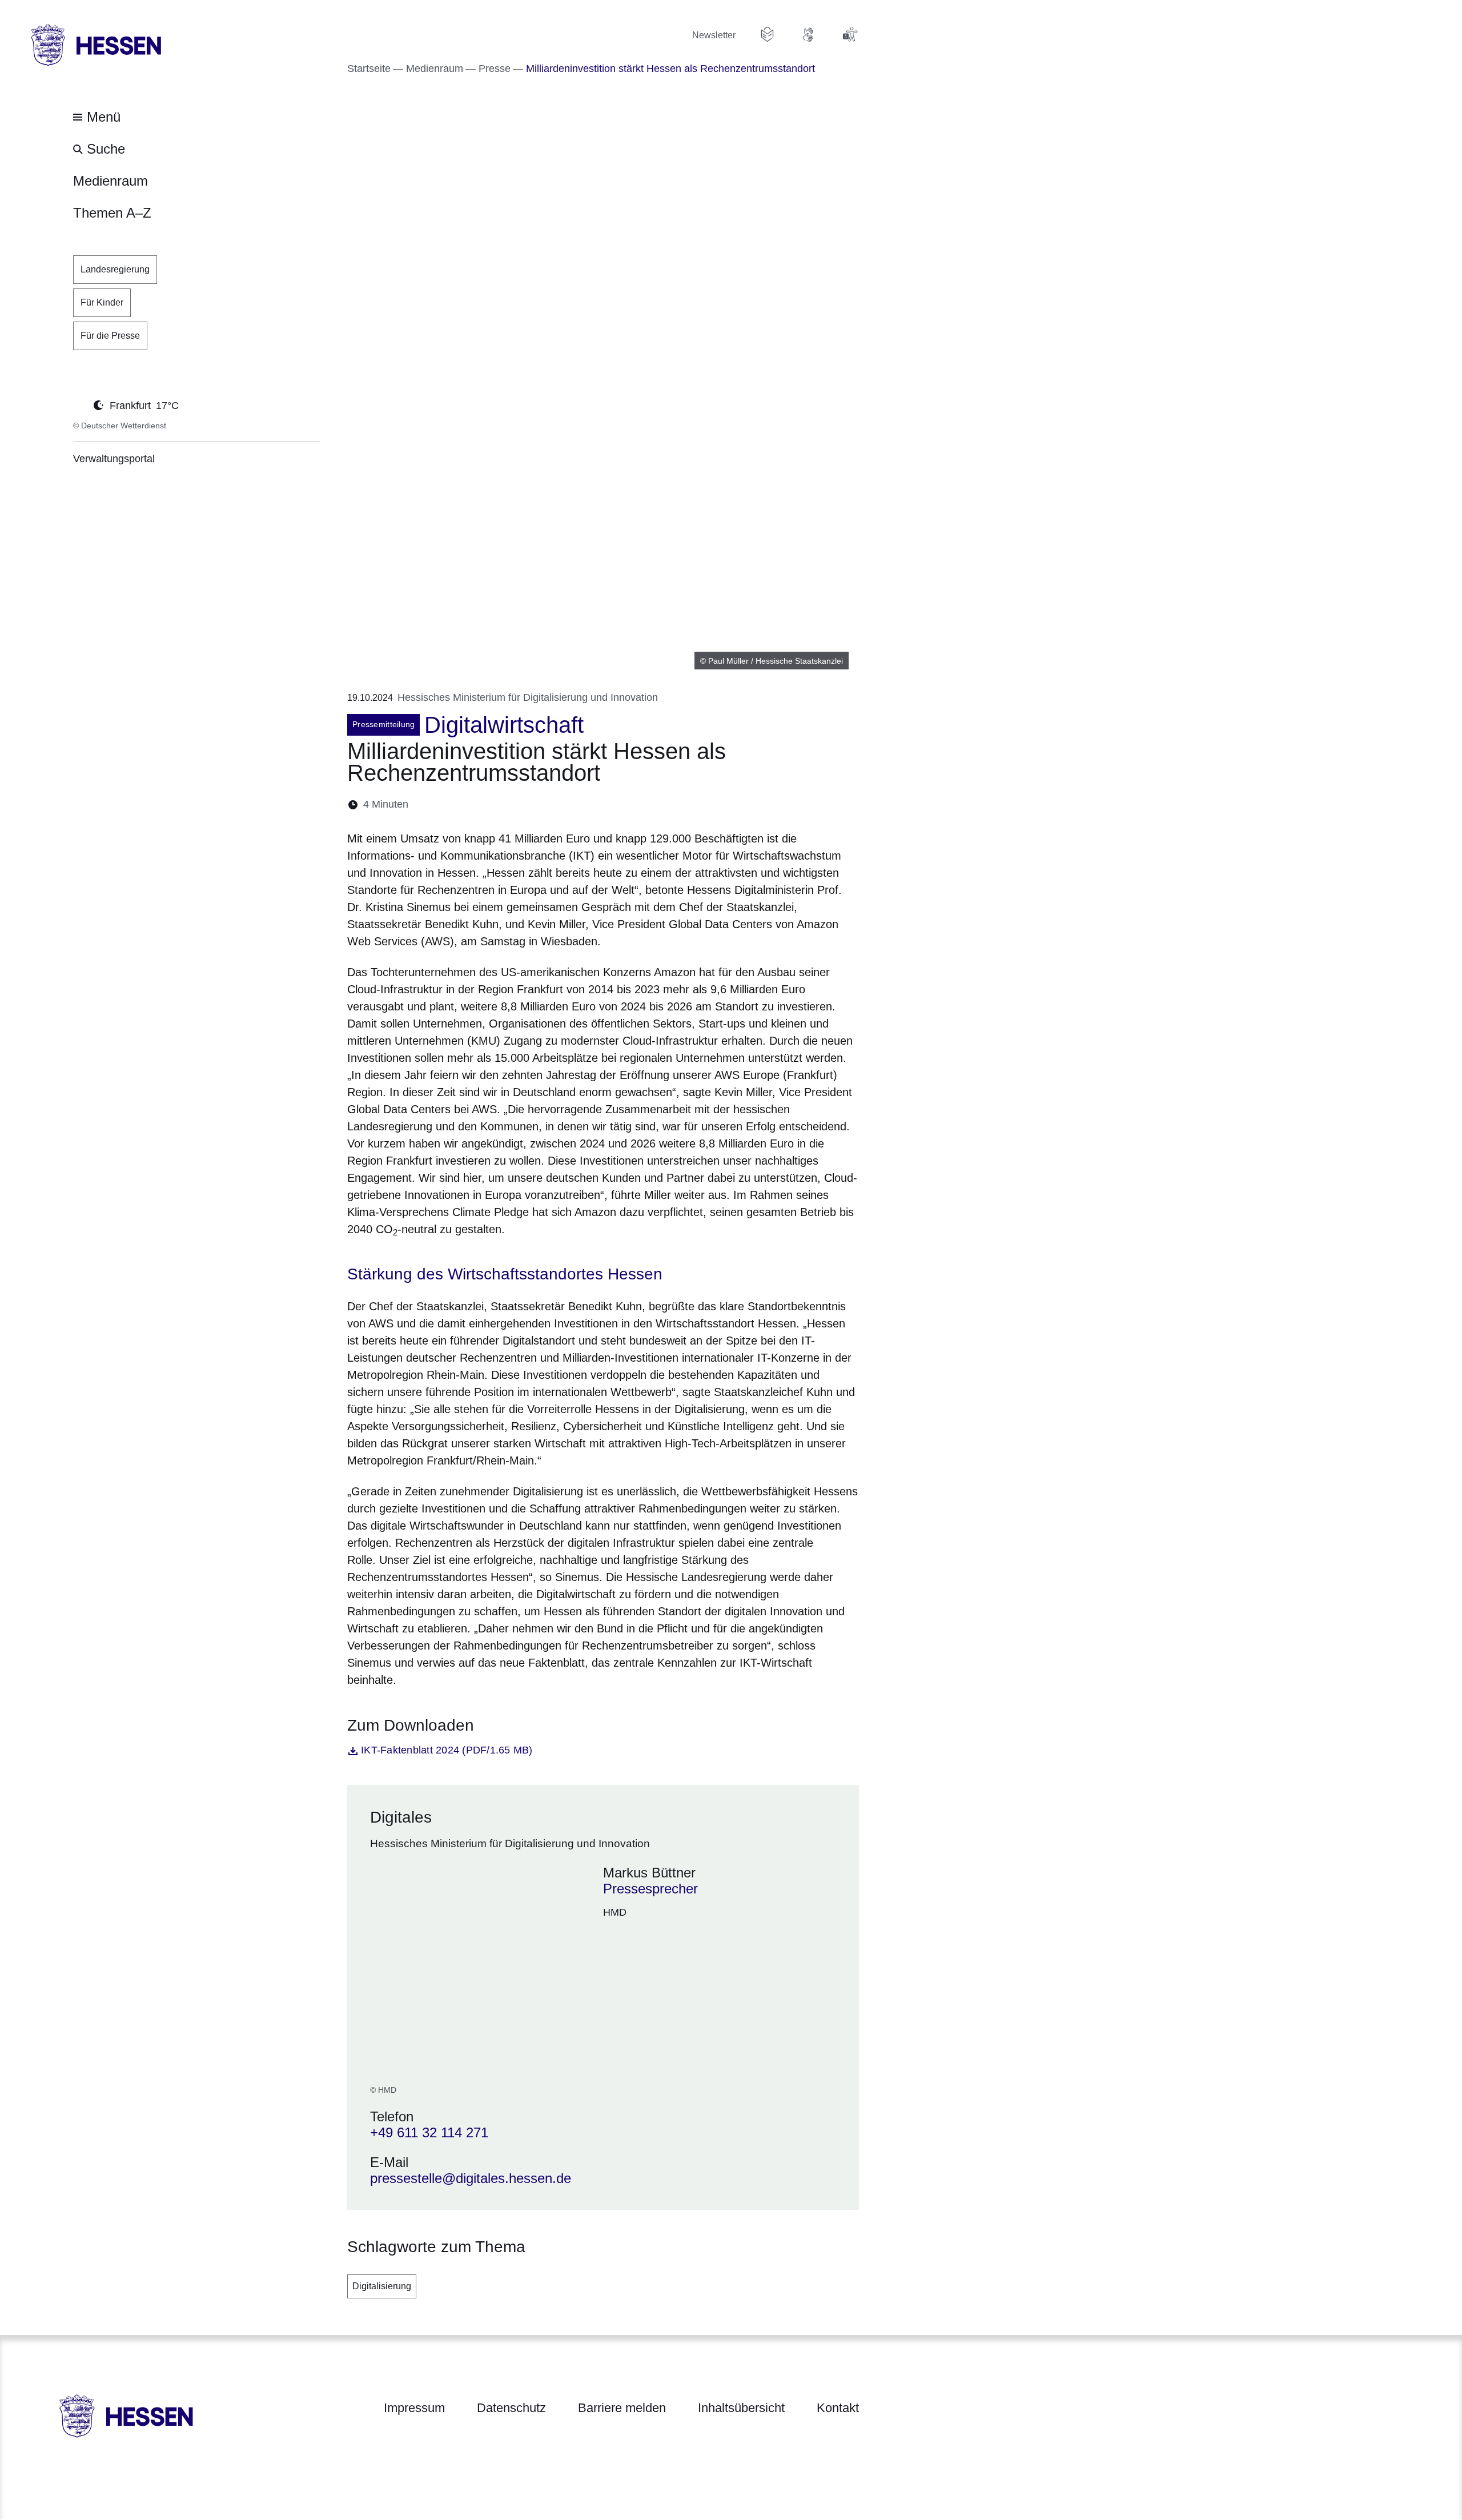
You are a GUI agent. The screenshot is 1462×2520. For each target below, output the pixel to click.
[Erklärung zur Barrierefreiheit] (850, 34)
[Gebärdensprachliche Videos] (809, 34)
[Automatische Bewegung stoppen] (79, 404)
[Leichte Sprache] (768, 34)
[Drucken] (515, 804)
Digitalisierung (382, 2286)
